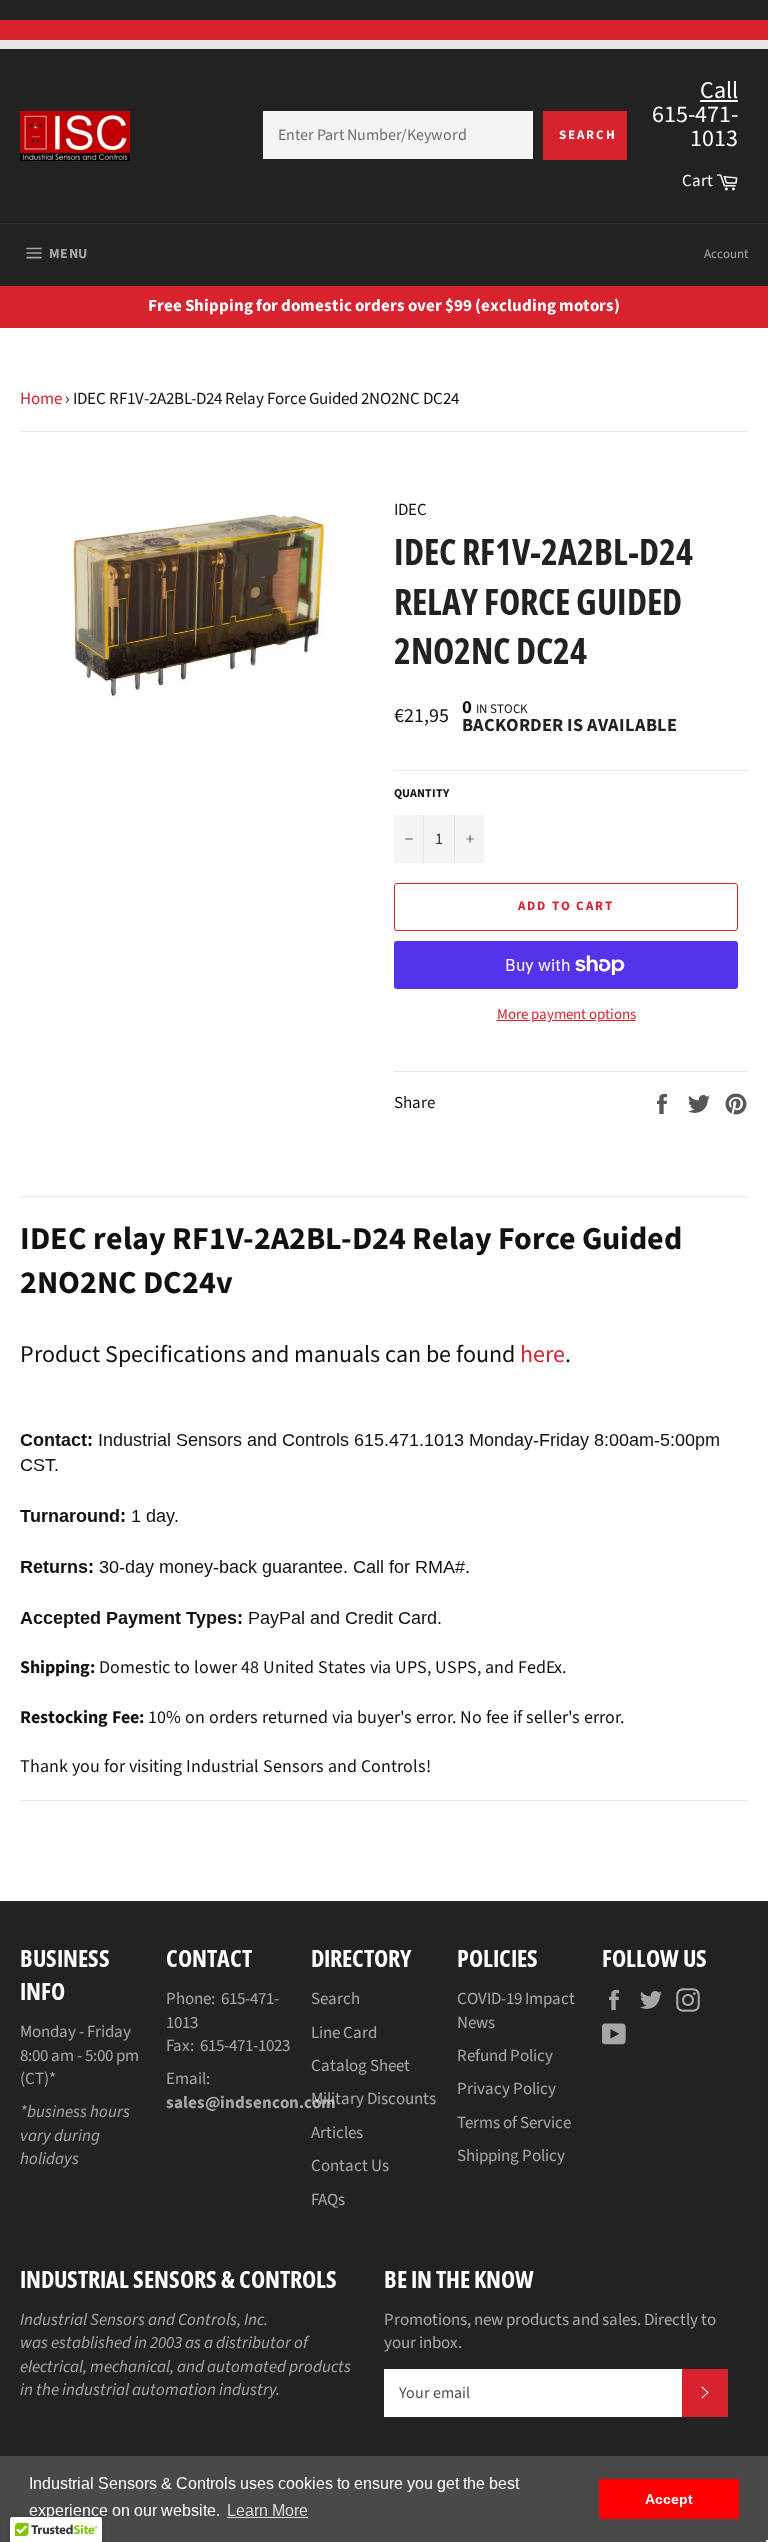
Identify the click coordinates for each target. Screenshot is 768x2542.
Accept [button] (669, 2499)
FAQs (328, 2200)
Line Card (344, 2033)
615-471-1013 (222, 2010)
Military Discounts (373, 2099)
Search (588, 135)
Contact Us (350, 2166)
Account (726, 254)
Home (41, 399)
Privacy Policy (506, 2089)
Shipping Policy (511, 2156)
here (542, 1354)
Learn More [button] (267, 2510)
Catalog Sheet (360, 2066)
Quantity (421, 794)
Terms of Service (514, 2123)
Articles (337, 2133)
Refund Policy (505, 2056)
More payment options (566, 1015)
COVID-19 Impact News (516, 2010)
